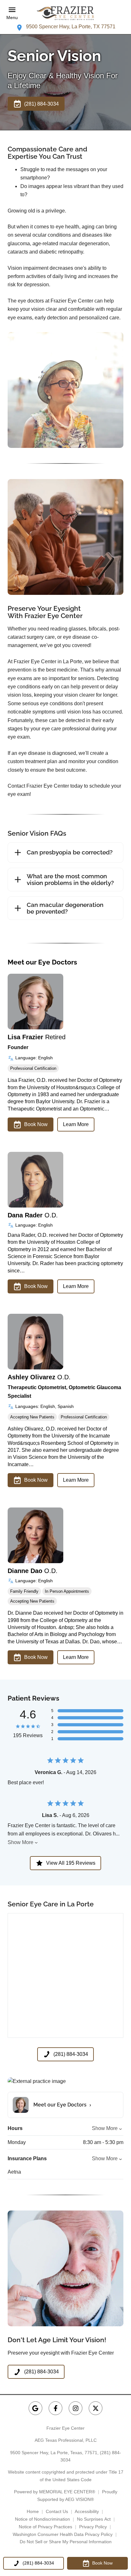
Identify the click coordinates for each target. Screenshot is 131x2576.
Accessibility (87, 2511)
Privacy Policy (93, 2527)
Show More (21, 1842)
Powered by (55, 2492)
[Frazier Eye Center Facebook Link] (55, 2408)
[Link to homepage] (65, 13)
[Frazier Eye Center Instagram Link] (76, 2408)
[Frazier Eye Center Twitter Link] (96, 2408)
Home (33, 2511)
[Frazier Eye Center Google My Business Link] (35, 2408)
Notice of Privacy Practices (45, 2527)
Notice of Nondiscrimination (42, 2519)
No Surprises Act (94, 2519)
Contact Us (57, 2511)
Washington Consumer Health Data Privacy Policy (63, 2534)
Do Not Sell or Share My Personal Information (66, 2542)
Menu (12, 17)
